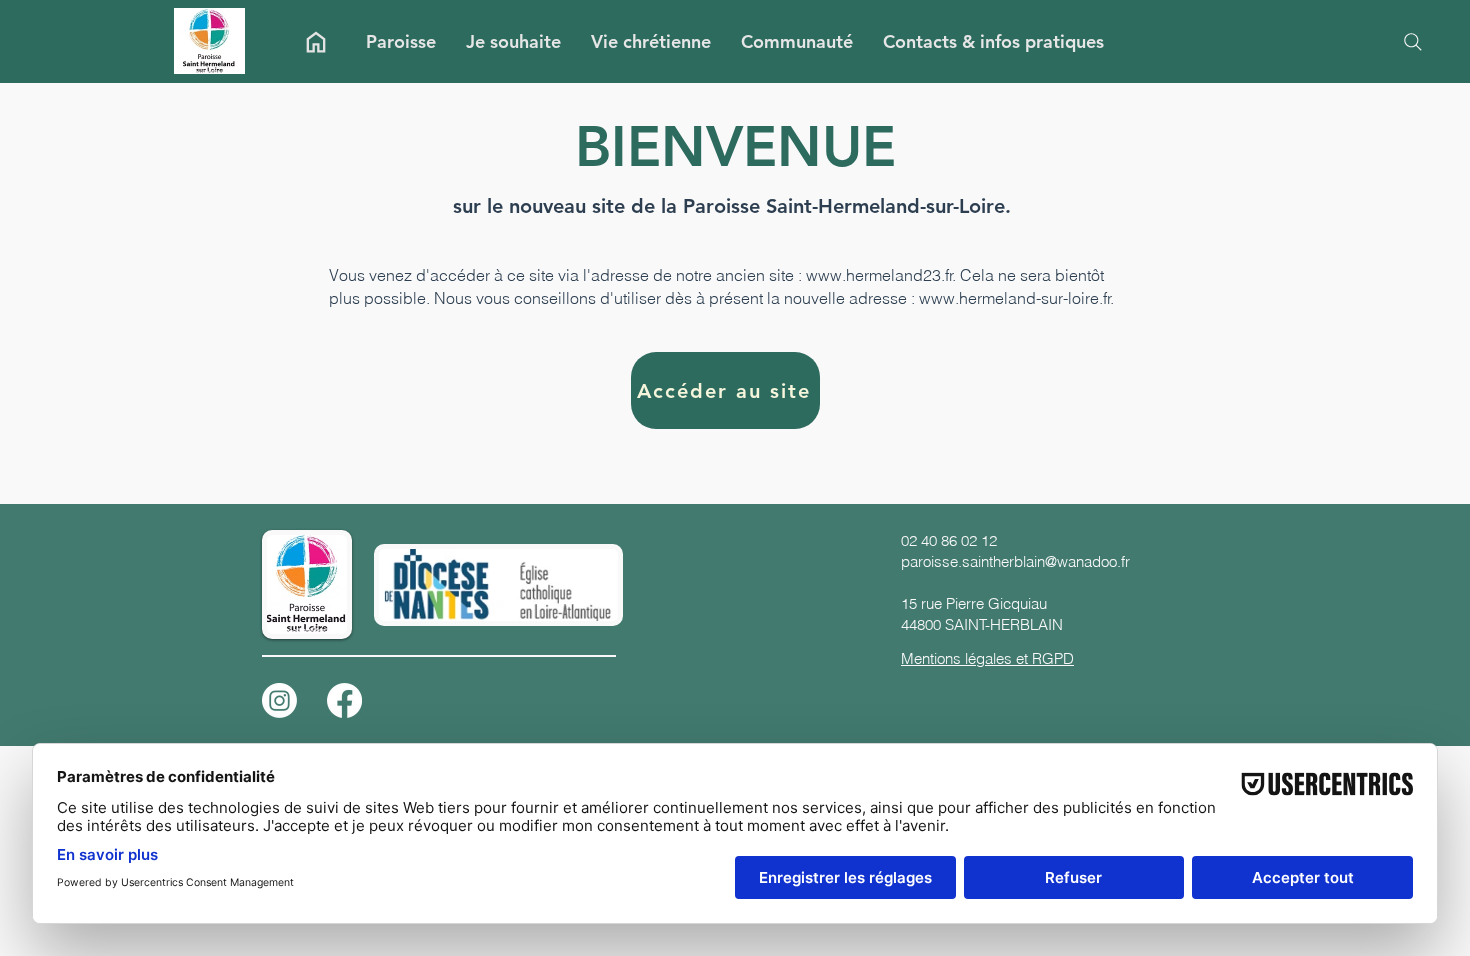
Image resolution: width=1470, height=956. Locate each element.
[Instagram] (279, 700)
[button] (401, 42)
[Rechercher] (1413, 42)
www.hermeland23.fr (879, 275)
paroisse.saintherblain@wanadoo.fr (1015, 561)
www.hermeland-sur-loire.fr (1015, 298)
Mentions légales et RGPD (987, 658)
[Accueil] (316, 42)
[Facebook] (344, 700)
